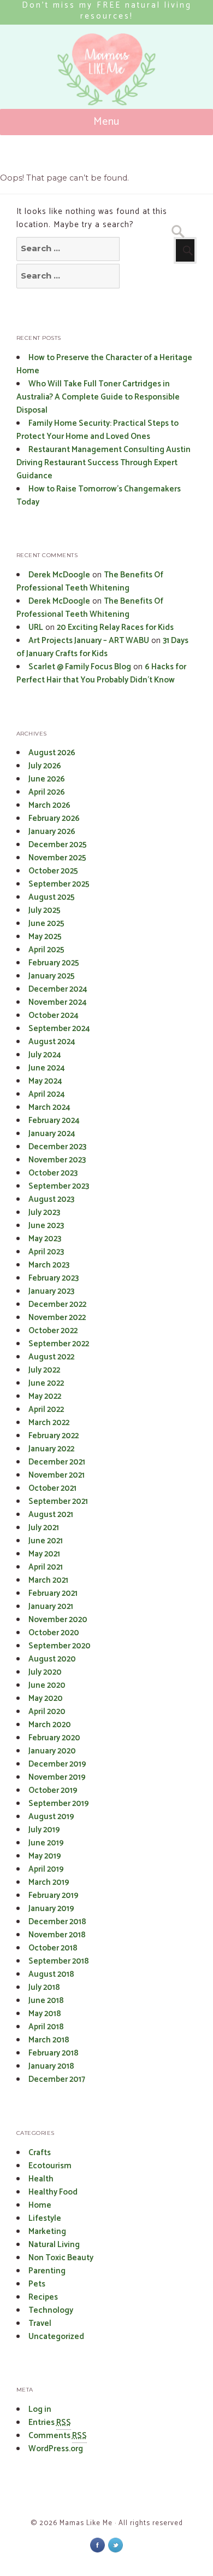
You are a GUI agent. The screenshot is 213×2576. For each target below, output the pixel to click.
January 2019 (51, 1909)
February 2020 (54, 1738)
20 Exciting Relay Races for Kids (115, 627)
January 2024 (52, 1134)
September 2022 (59, 1344)
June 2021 (46, 1541)
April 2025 (46, 950)
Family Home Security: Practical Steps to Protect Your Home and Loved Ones (97, 430)
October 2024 (54, 1015)
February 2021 (53, 1593)
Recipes (43, 2297)
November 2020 (58, 1620)
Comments (58, 2436)
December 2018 (57, 1922)
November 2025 (57, 858)
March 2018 (49, 2040)
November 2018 (57, 1935)
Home (40, 2205)
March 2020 (50, 1725)
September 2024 (59, 1029)
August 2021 (51, 1515)
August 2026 (52, 753)
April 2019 (46, 1869)
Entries (50, 2422)
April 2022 (46, 1409)
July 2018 (44, 1987)
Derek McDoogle (59, 575)
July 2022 (44, 1370)
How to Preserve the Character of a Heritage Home (104, 364)
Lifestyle (45, 2218)
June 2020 (47, 1685)
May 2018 (45, 2014)
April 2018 (46, 2027)
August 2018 (51, 1974)
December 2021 (57, 1462)
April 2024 (47, 1094)
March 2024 (49, 1107)
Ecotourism (50, 2166)
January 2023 (51, 1291)
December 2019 (57, 1764)
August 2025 (52, 897)
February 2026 (54, 818)
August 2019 (51, 1817)
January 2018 (51, 2066)
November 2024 (58, 1002)
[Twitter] (116, 2545)
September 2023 (59, 1186)
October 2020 (54, 1633)
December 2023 (57, 1147)
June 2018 (46, 2001)
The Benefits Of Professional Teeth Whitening (90, 581)
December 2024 (58, 989)
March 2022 (49, 1423)
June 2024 (47, 1068)
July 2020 (45, 1672)
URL (36, 627)
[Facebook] (97, 2545)
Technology (51, 2310)
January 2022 (51, 1449)
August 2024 (52, 1042)
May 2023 (45, 1239)
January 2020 (52, 1751)
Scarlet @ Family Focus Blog (80, 667)
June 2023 (46, 1226)
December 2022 (57, 1304)
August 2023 (51, 1199)
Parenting (47, 2271)
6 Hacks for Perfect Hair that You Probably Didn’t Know (101, 673)
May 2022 (45, 1396)
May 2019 (45, 1856)
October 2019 (53, 1790)
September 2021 (58, 1501)
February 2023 (54, 1278)
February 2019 (54, 1895)
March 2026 (49, 805)
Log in (40, 2409)
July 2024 (45, 1055)
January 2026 (52, 832)
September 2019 (59, 1804)
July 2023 (44, 1212)
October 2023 (53, 1173)
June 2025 (46, 924)
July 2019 (44, 1830)
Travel (40, 2323)
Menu (107, 122)
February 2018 (54, 2053)
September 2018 (59, 1961)
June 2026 (47, 779)
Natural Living (54, 2245)
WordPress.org (56, 2449)
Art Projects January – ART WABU (89, 641)
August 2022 (51, 1357)
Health (41, 2179)
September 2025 (59, 884)
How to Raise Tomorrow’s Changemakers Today (99, 496)
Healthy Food (53, 2192)
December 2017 (57, 2079)
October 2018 (53, 1948)
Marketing (47, 2231)
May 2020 (46, 1698)
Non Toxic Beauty (61, 2258)
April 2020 (47, 1712)
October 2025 (53, 871)
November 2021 (57, 1475)
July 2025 (45, 910)
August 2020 (52, 1659)
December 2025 (58, 845)
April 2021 (46, 1567)
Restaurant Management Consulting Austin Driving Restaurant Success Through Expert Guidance (103, 463)
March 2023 (49, 1265)
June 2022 (46, 1383)
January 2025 (52, 976)
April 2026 (47, 792)
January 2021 (51, 1607)
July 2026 (45, 766)
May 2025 (45, 937)
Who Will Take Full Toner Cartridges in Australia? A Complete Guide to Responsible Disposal (98, 397)
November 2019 (57, 1777)
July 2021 (44, 1528)
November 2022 (57, 1318)
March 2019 (49, 1882)
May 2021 (44, 1554)
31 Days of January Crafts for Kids (102, 647)
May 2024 (45, 1081)
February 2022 (54, 1436)
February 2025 (54, 963)
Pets (37, 2284)
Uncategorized (56, 2337)
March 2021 (48, 1580)
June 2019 (46, 1843)
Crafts (40, 2153)
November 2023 (57, 1160)
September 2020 (60, 1646)
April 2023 (46, 1252)
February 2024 (54, 1121)
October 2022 (53, 1331)
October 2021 (52, 1488)
